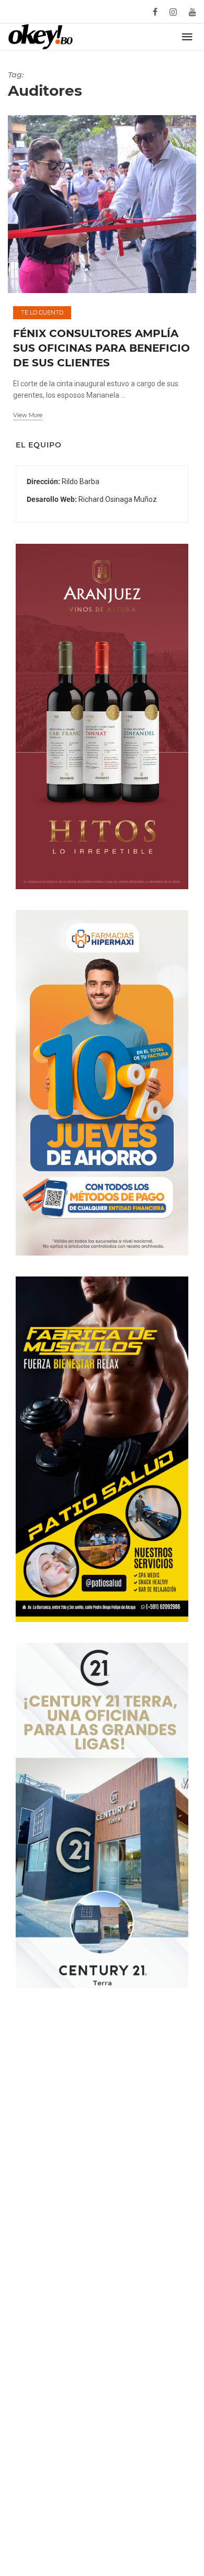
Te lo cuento (42, 312)
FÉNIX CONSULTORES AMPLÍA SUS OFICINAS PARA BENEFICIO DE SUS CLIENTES (101, 348)
